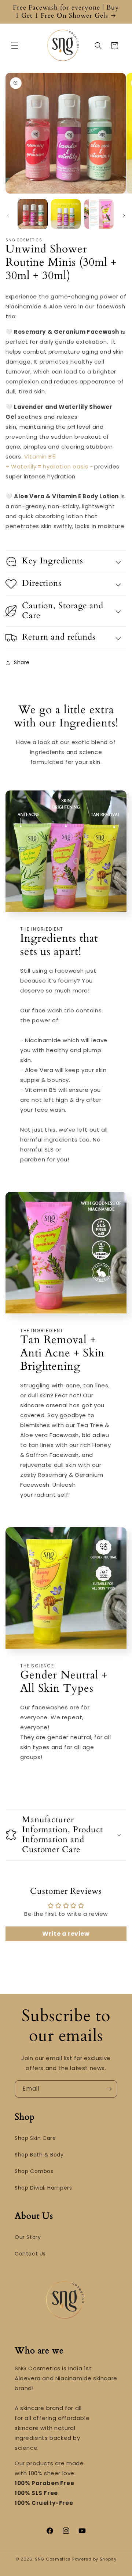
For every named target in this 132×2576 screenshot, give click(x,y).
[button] (15, 46)
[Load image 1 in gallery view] (33, 214)
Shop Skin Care (35, 2138)
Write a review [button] (66, 1934)
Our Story (28, 2237)
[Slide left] (8, 216)
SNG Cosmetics (53, 2559)
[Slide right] (124, 216)
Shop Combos (34, 2171)
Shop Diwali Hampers (43, 2188)
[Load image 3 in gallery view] (99, 214)
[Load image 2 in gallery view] (66, 214)
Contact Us (30, 2254)
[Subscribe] (109, 2089)
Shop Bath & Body (39, 2155)
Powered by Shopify (94, 2559)
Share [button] (22, 662)
